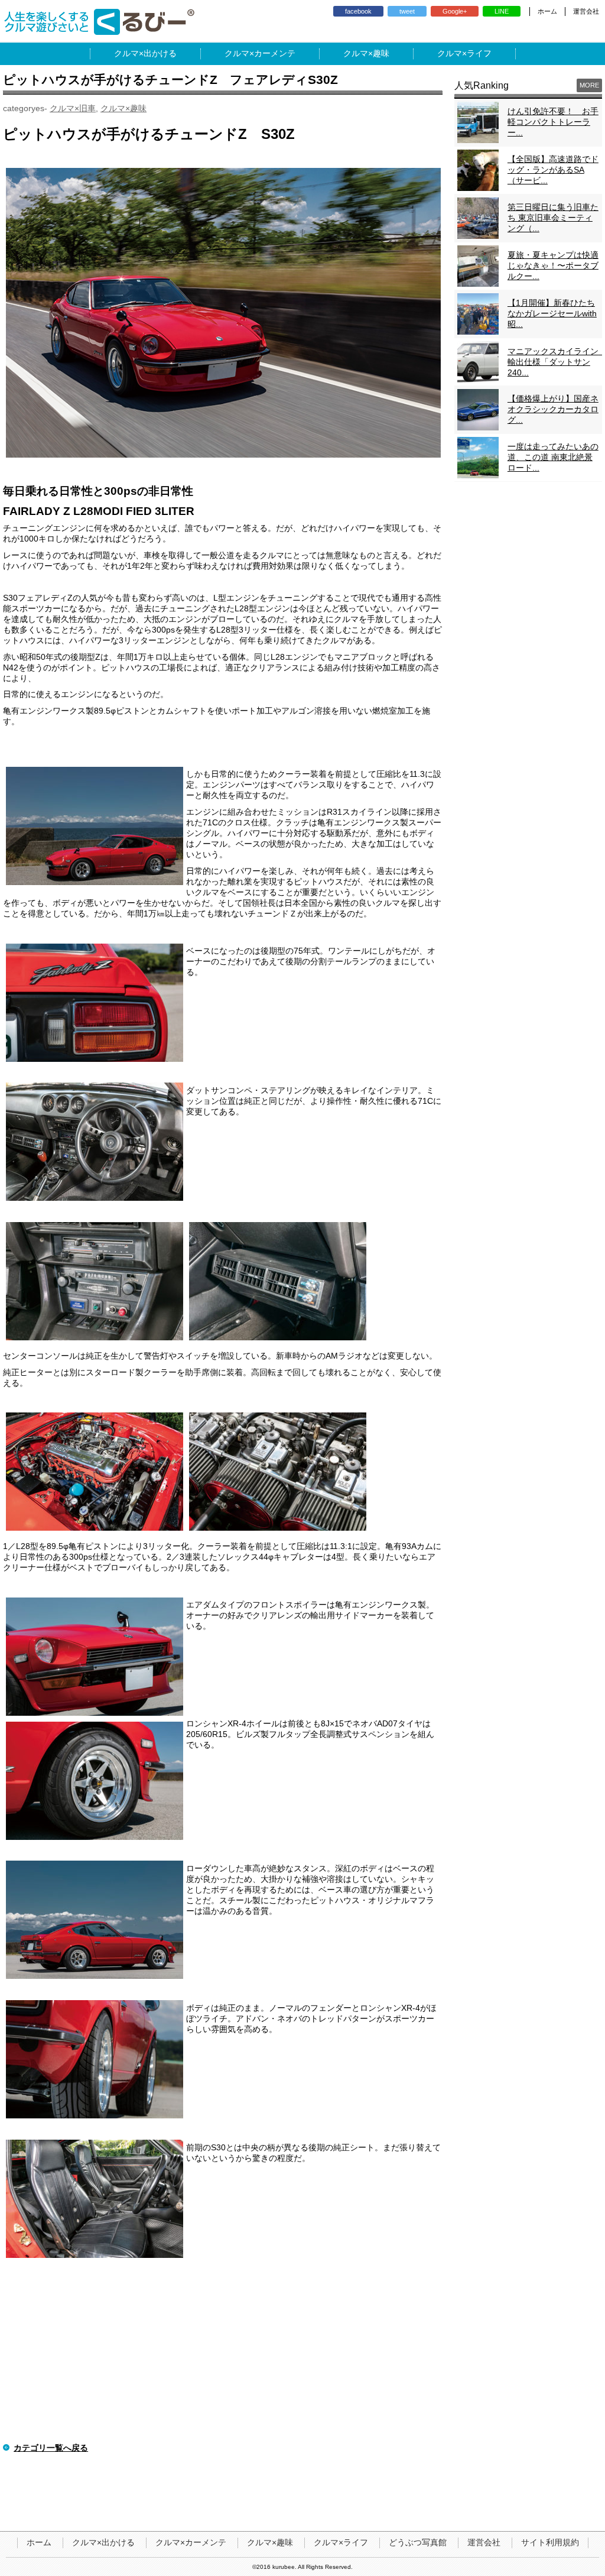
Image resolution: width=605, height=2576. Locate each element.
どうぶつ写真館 (418, 2542)
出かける (160, 53)
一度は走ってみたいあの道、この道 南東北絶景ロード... (553, 457)
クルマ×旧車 (73, 108)
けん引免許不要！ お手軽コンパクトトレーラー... (553, 122)
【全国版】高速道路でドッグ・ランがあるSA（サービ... (553, 170)
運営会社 (586, 11)
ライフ (479, 53)
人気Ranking (482, 85)
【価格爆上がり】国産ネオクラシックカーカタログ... (553, 409)
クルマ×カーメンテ (191, 2542)
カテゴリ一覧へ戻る (51, 2448)
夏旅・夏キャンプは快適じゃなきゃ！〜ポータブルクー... (553, 265)
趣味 (381, 53)
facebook (358, 11)
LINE (502, 11)
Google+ (455, 11)
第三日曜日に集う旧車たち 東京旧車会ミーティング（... (553, 218)
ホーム (547, 11)
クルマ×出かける (103, 2542)
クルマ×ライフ (341, 2542)
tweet (407, 11)
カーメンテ (275, 53)
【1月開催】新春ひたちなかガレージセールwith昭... (552, 313)
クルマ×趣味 (123, 108)
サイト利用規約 (550, 2542)
